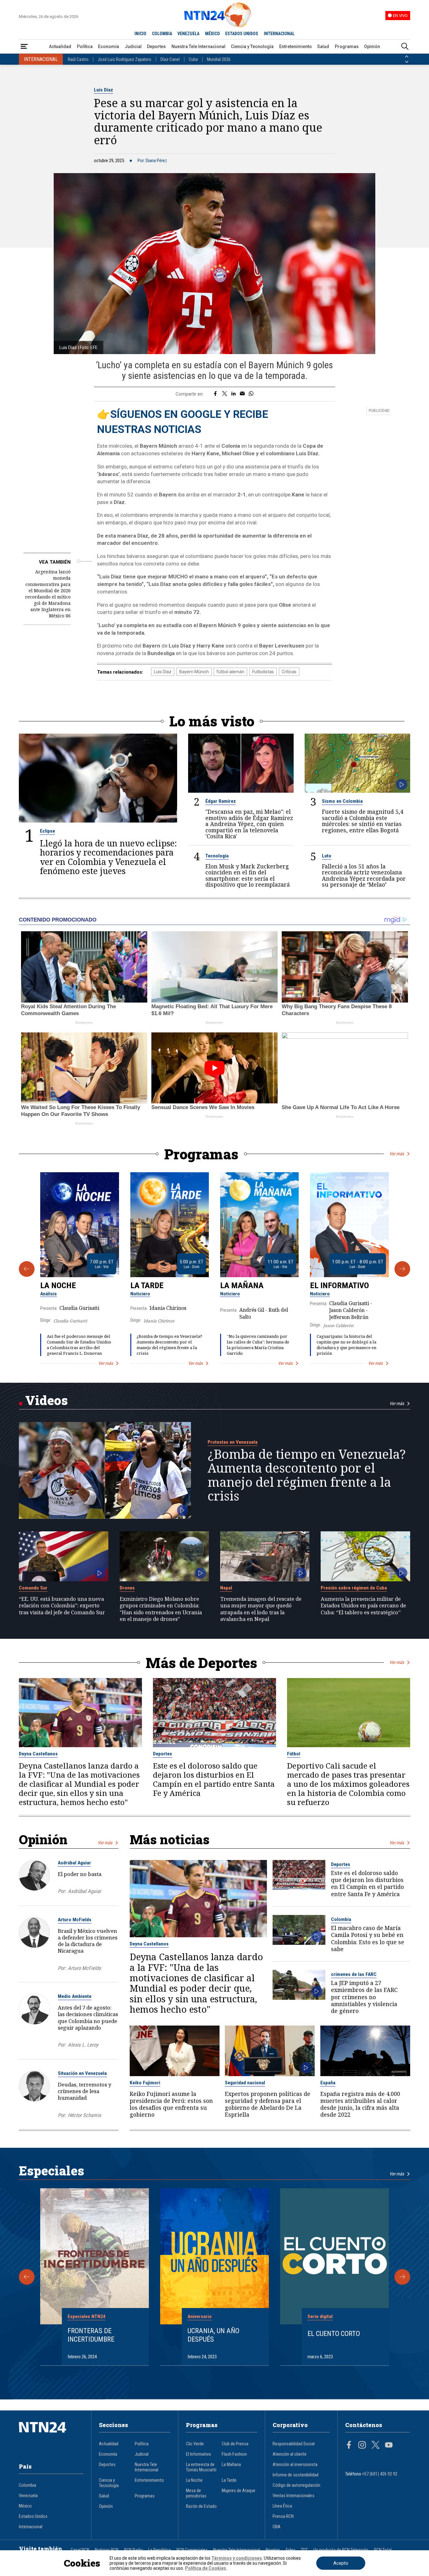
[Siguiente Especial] (402, 2277)
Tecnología (217, 856)
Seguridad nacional (245, 2083)
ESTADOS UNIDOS (242, 34)
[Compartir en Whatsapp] (251, 394)
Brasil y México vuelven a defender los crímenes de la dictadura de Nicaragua (88, 1941)
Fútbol (294, 1754)
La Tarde (147, 1285)
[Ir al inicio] (51, 2437)
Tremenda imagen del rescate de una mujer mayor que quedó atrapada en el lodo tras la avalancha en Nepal (261, 1609)
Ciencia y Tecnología (252, 46)
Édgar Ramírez (221, 801)
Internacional (31, 2527)
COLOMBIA (162, 34)
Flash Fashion (234, 2454)
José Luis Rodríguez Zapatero (125, 59)
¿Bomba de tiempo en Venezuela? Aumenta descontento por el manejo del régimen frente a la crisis (169, 1345)
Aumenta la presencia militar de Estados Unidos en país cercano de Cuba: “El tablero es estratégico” (363, 1605)
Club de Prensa (235, 2444)
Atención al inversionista (295, 2465)
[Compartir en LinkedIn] (234, 394)
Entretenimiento (296, 46)
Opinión (372, 46)
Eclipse (47, 831)
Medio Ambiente (75, 1996)
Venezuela (28, 2496)
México (25, 2506)
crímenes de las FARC (354, 1974)
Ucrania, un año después (213, 2335)
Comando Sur (33, 1588)
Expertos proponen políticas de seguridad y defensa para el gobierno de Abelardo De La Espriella (268, 2104)
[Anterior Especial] (27, 2277)
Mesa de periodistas (196, 2493)
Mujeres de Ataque (239, 2491)
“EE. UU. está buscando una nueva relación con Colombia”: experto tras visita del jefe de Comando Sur (62, 1605)
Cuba (193, 59)
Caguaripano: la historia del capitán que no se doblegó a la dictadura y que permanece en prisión (346, 1345)
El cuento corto (334, 2333)
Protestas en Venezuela (233, 1442)
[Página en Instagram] (362, 2446)
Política (85, 46)
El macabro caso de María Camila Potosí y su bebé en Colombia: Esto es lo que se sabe (368, 1938)
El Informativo (339, 1285)
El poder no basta (80, 1874)
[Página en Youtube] (389, 2446)
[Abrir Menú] (24, 47)
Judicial (133, 46)
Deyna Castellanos (38, 1754)
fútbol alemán (230, 672)
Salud (323, 46)
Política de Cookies (206, 2568)
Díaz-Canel (170, 59)
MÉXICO (212, 34)
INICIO (140, 34)
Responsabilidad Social (294, 2444)
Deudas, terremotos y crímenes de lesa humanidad (84, 2091)
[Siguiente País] (407, 62)
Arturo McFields (75, 1920)
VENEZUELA (188, 34)
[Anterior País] (407, 57)
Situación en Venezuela (82, 2073)
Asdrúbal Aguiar (74, 1863)
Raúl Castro (78, 59)
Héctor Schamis (84, 2115)
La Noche (58, 1285)
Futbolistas (263, 672)
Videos (46, 1400)
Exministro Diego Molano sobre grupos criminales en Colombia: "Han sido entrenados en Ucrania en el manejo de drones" (161, 1609)
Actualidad (60, 46)
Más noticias (170, 1839)
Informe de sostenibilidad (296, 2475)
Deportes (156, 46)
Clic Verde (195, 2444)
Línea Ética (282, 2506)
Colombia (341, 1919)
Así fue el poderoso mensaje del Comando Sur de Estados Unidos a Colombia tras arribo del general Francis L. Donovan (79, 1345)
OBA (277, 2527)
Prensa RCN (283, 2516)
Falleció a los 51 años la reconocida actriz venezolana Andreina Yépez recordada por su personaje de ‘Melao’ (364, 876)
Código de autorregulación (296, 2485)
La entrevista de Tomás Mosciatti (201, 2467)
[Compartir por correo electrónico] (242, 394)
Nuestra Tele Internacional (198, 46)
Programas (347, 46)
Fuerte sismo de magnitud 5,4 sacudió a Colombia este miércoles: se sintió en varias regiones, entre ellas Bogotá (363, 821)
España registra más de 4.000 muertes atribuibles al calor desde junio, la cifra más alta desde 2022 (360, 2104)
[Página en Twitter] (376, 2446)
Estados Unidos (33, 2516)
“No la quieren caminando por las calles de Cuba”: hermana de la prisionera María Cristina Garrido (258, 1345)
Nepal (226, 1588)
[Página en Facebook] (349, 2446)
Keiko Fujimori (145, 2083)
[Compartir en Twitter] (225, 394)
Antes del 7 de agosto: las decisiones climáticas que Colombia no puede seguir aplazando (88, 2017)
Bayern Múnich (194, 672)
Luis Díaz (103, 90)
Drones (127, 1588)
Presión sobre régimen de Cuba (354, 1588)
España (328, 2083)
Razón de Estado (201, 2506)
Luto (327, 856)
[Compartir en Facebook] (215, 394)
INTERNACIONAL (279, 34)
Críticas (289, 672)
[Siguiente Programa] (402, 1269)
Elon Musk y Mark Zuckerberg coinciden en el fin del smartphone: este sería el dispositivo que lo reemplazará (248, 876)
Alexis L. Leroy (83, 2045)
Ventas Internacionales (293, 2496)
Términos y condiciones (237, 2558)
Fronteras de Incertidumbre (91, 2335)
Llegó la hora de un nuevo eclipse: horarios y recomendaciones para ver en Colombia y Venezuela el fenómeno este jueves (108, 857)
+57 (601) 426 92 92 (380, 2474)
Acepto (341, 2563)
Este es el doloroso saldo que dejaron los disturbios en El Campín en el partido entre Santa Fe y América (214, 1780)
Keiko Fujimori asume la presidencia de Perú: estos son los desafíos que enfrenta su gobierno (171, 2104)
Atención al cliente (290, 2454)
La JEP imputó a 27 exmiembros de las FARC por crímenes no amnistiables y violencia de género (364, 1997)
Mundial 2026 (219, 59)
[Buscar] (405, 47)
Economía (109, 46)
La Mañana (242, 1285)
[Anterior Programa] (27, 1269)
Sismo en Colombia (342, 801)
